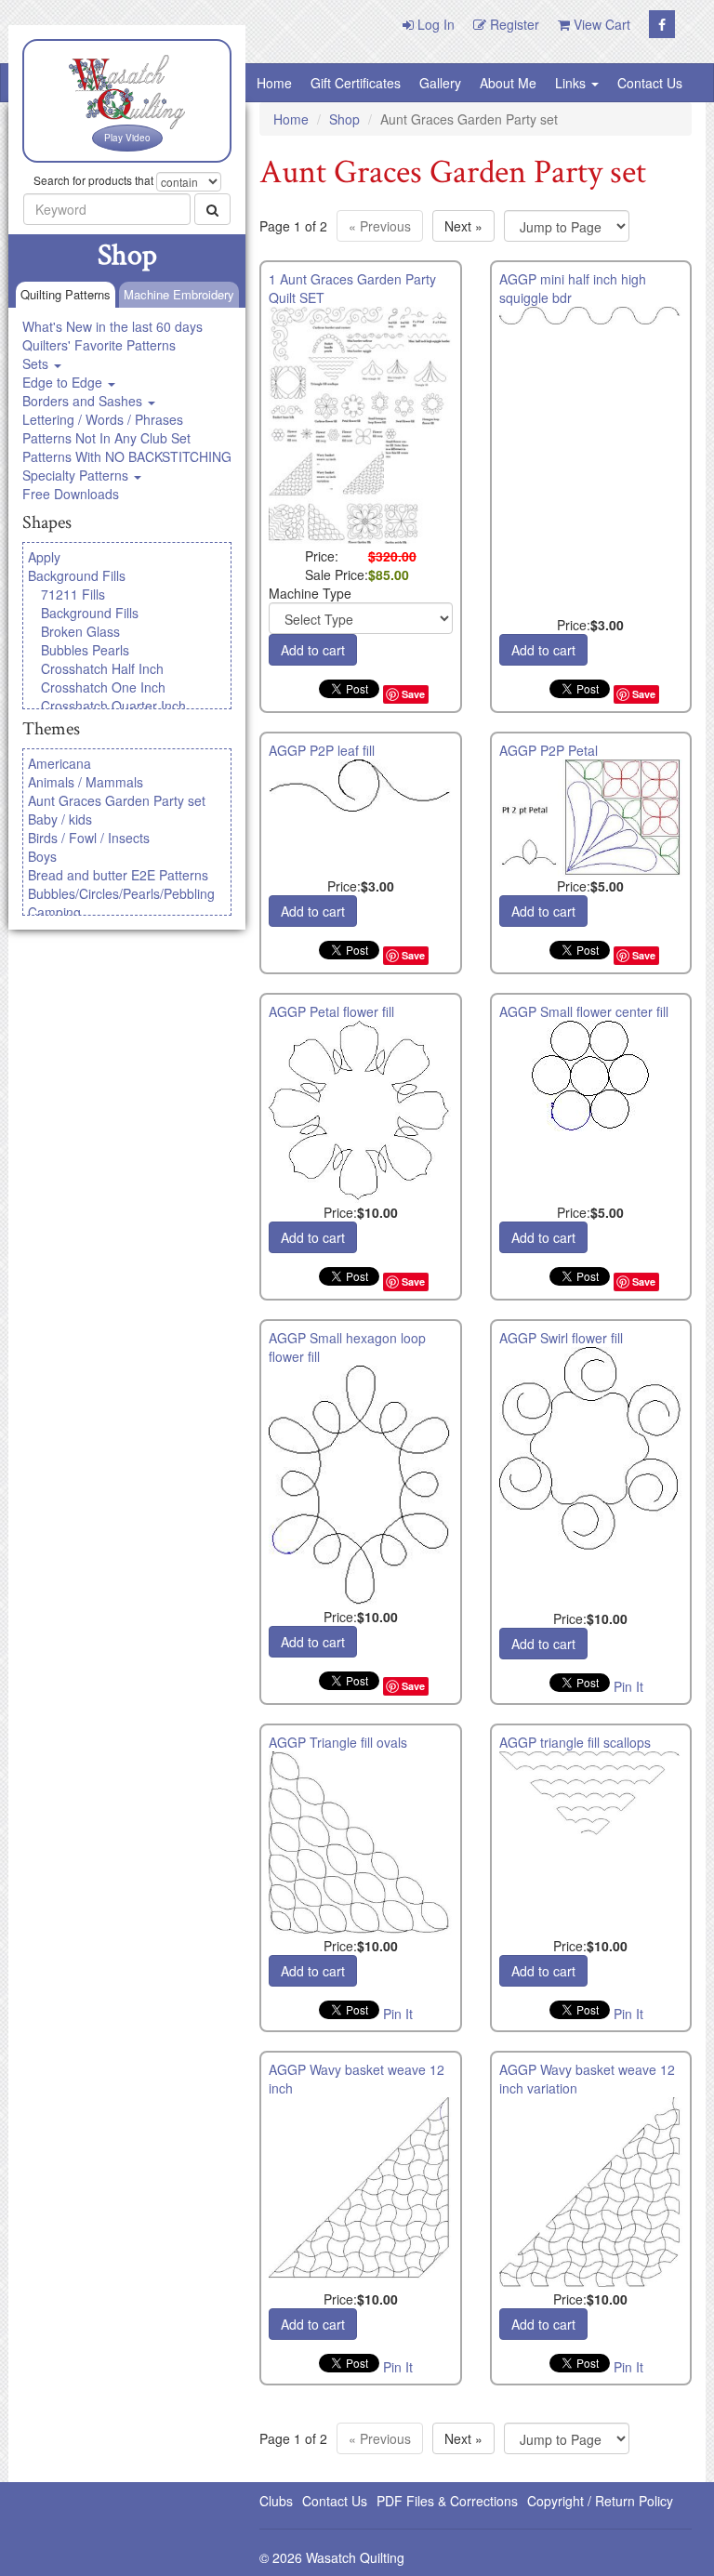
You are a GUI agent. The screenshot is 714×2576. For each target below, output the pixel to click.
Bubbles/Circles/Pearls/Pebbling (121, 893)
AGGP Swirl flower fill (561, 1338)
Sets (37, 363)
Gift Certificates (356, 83)
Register (513, 24)
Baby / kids (60, 819)
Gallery (440, 83)
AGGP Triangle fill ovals (338, 1742)
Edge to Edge (64, 382)
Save (413, 694)
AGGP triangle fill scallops (575, 1742)
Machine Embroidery (179, 294)
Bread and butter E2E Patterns (118, 875)
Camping (54, 912)
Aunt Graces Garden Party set (117, 800)
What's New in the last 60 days (112, 326)
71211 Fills (73, 594)
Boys (42, 856)
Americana (59, 763)
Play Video (127, 138)
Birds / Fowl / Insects (89, 838)
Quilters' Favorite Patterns (99, 345)
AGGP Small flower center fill (584, 1011)
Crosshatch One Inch (103, 687)
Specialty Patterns (77, 475)
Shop (344, 119)
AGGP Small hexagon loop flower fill (347, 1347)
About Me (508, 83)
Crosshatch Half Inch (102, 668)
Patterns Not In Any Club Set (106, 438)
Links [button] (572, 83)
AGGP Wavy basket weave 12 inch (357, 2079)
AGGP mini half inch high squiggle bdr (573, 288)
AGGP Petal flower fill (331, 1011)
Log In (434, 24)
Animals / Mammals (86, 782)
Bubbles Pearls (85, 650)
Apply (44, 557)
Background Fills (77, 575)
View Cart (600, 24)
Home (274, 83)
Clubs (276, 2501)
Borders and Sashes (84, 401)
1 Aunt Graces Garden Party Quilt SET (352, 288)
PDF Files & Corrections (447, 2501)
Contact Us (650, 83)
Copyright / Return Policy (600, 2501)
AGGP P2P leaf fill (322, 750)
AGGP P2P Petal (549, 750)
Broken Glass (80, 631)
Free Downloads (71, 494)
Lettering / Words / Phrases (103, 419)
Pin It (628, 1686)
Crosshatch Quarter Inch (113, 706)
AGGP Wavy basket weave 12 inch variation (587, 2079)
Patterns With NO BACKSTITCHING (127, 456)
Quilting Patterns (66, 294)
